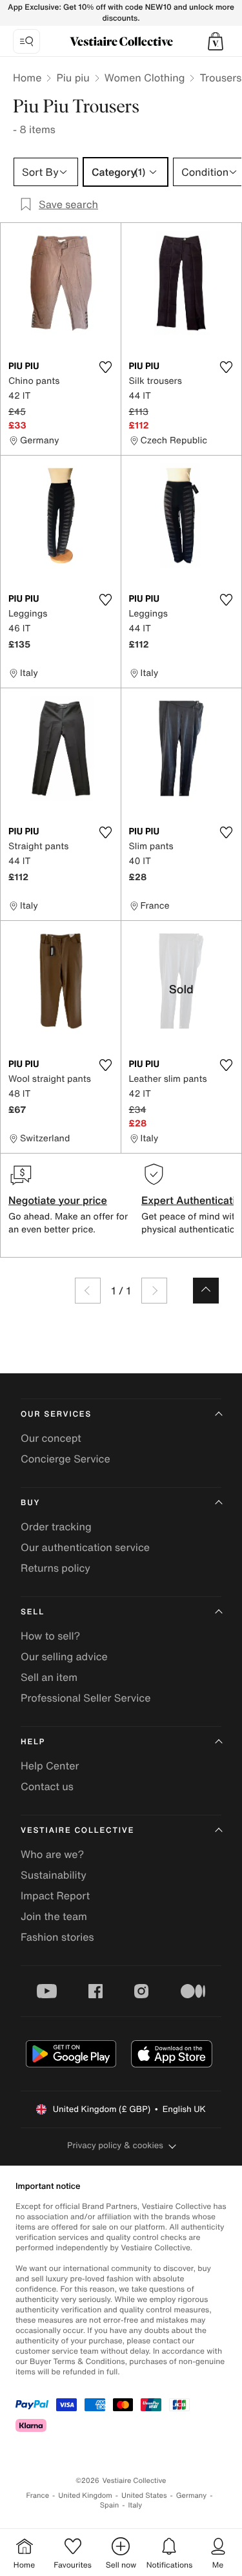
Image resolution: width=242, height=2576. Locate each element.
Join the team (54, 1916)
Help (33, 1742)
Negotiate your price (58, 1200)
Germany (192, 2496)
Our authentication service (85, 1547)
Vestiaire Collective (77, 1831)
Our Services (56, 1414)
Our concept (51, 1438)
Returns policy (55, 1568)
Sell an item (49, 1677)
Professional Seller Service (86, 1698)
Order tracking (56, 1526)
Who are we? (52, 1854)
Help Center (50, 1766)
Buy (30, 1503)
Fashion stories (57, 1937)
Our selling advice (64, 1656)
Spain (110, 2505)
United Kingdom (85, 2496)
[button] (216, 41)
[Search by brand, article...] (26, 41)
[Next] (154, 1291)
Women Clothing (145, 78)
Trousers (220, 78)
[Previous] (88, 1291)
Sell (33, 1612)
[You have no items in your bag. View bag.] (216, 41)
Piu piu (73, 78)
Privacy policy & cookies (115, 2145)
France (38, 2496)
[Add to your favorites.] (106, 367)
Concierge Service (66, 1459)
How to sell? (50, 1636)
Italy (135, 2505)
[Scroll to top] (206, 1291)
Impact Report (55, 1895)
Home (27, 78)
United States (144, 2496)
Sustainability (54, 1875)
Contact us (47, 1786)
